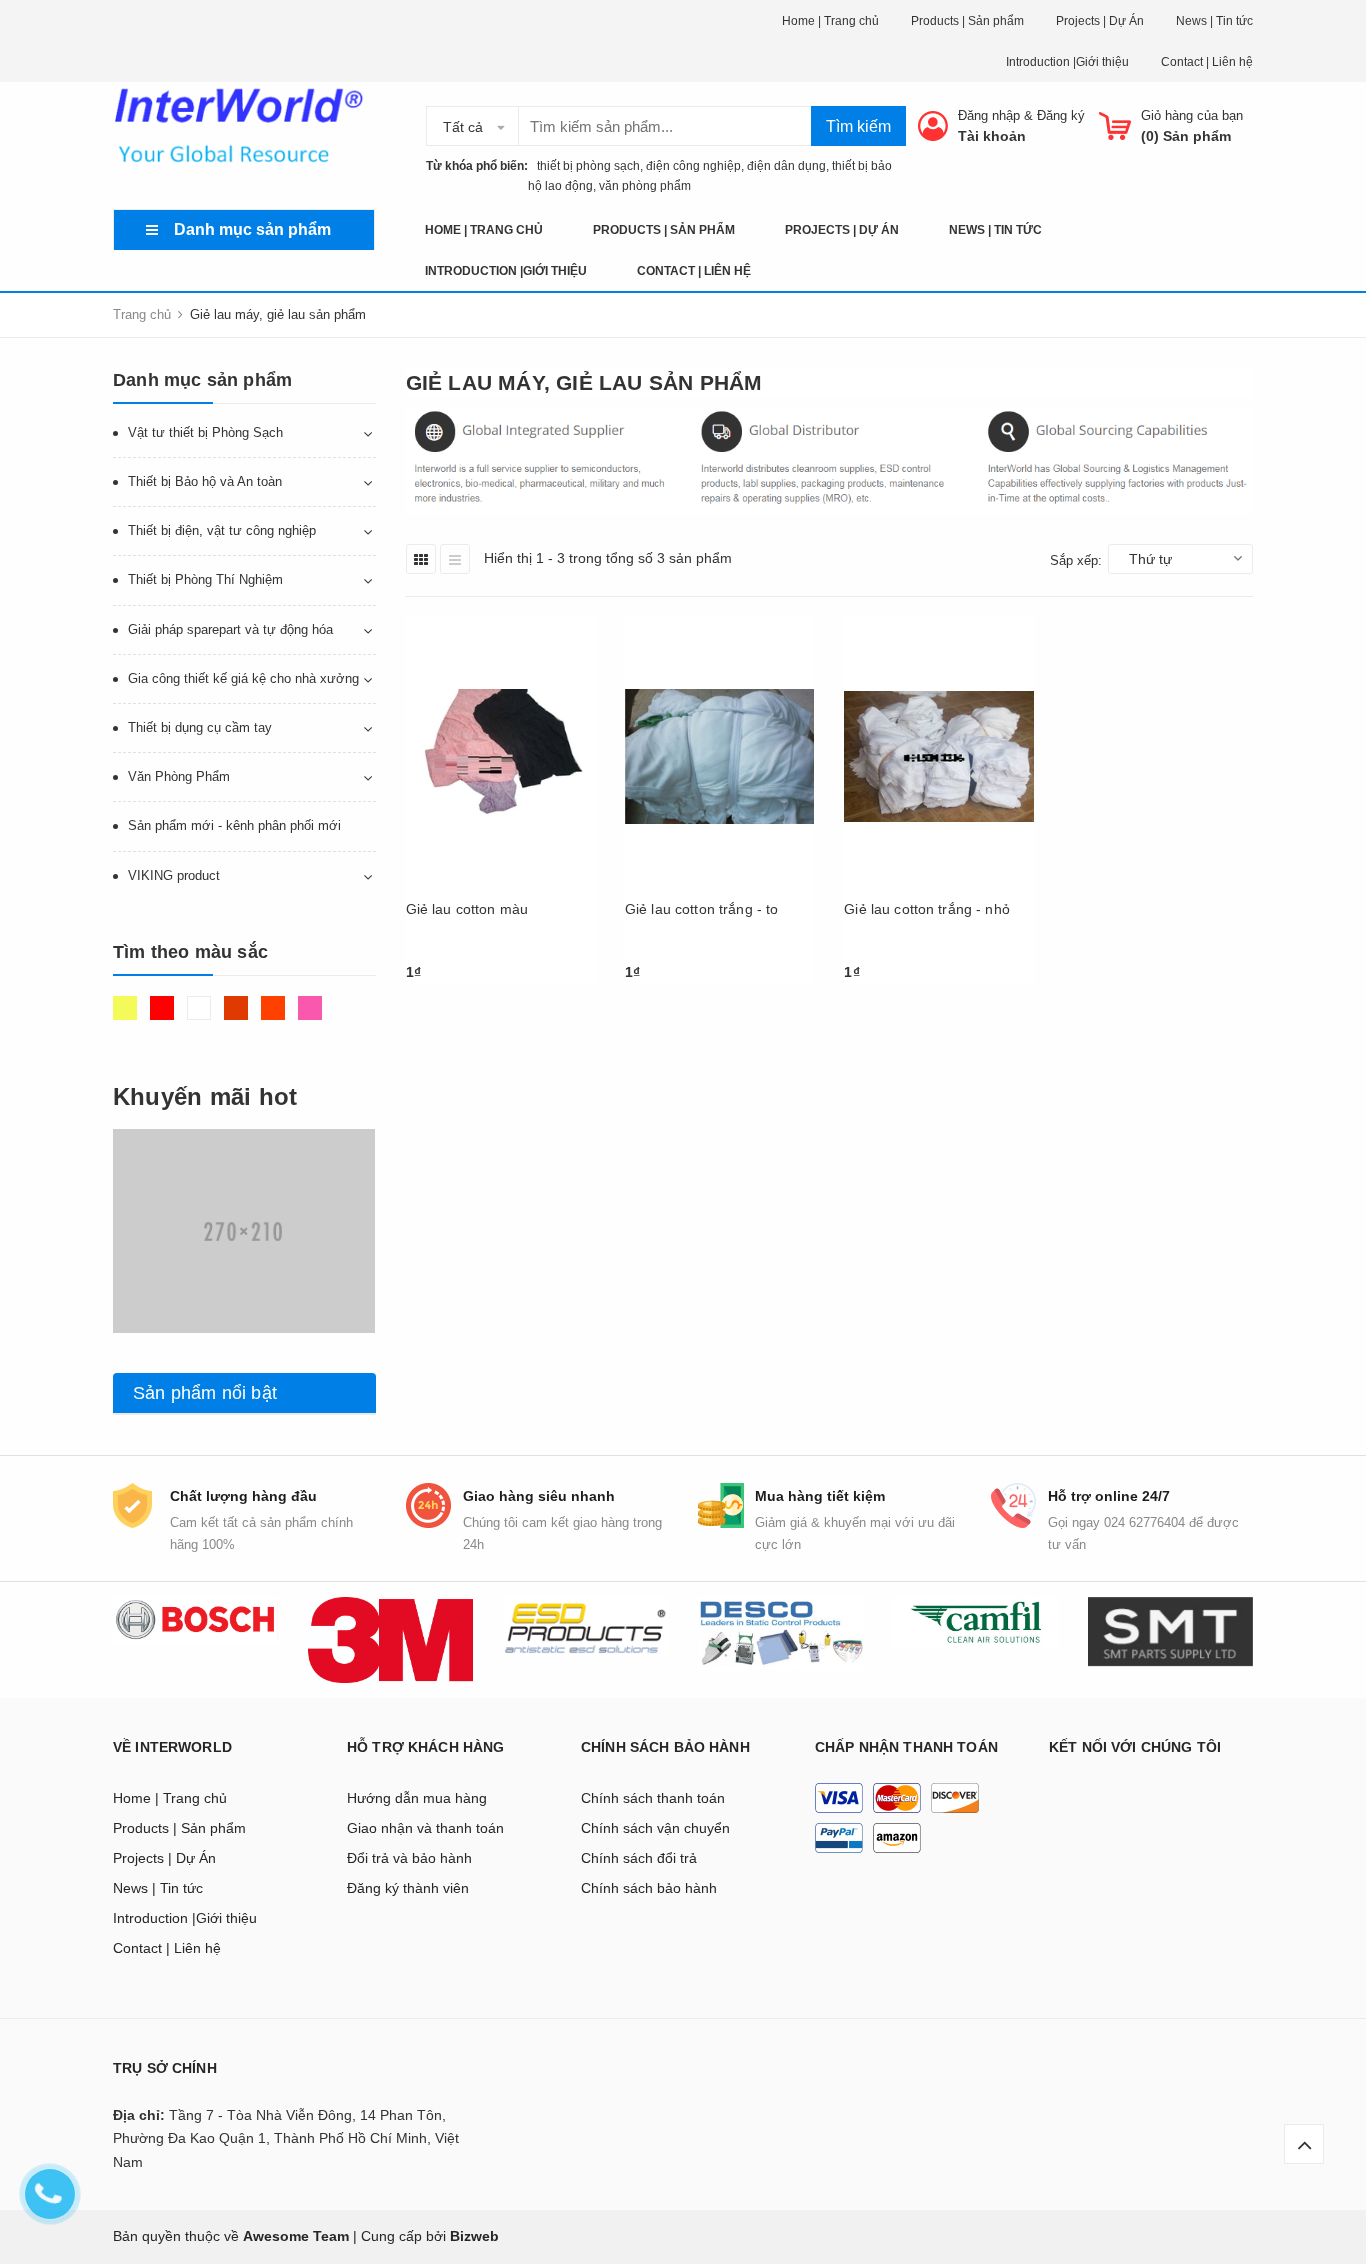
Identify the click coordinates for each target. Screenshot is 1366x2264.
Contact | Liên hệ (1207, 62)
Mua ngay (448, 978)
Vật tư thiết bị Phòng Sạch (205, 432)
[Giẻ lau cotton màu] (500, 756)
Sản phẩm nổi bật (205, 1393)
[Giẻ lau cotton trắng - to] (719, 756)
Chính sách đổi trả (639, 1858)
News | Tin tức (1214, 21)
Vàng (127, 1017)
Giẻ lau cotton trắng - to (702, 909)
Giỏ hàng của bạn (1192, 115)
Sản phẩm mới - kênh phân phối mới (234, 825)
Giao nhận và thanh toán (425, 1828)
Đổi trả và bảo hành (409, 1858)
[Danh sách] (455, 559)
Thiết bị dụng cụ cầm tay (200, 727)
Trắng (201, 1017)
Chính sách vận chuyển (655, 1828)
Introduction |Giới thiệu (1067, 62)
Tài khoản (992, 136)
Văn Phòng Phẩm (179, 776)
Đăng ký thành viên (408, 1888)
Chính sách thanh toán (653, 1798)
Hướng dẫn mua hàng (417, 1798)
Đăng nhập (989, 115)
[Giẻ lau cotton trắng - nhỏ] (938, 756)
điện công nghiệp (693, 166)
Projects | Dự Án (1100, 21)
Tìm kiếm (858, 126)
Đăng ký (1061, 115)
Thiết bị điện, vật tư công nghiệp (222, 530)
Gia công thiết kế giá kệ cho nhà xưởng (243, 678)
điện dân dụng (786, 166)
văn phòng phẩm (645, 186)
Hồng (312, 1017)
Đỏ (164, 1017)
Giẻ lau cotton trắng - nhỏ (927, 909)
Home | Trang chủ (830, 21)
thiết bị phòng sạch (584, 166)
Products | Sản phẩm (967, 21)
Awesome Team (296, 2236)
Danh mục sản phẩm (252, 229)
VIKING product (174, 875)
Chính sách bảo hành (649, 1888)
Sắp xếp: (1076, 560)
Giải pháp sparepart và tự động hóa (230, 629)
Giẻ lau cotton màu (467, 909)
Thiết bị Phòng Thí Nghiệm (205, 579)
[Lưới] (421, 559)
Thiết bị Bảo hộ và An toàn (205, 481)
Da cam (275, 1017)
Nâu (238, 1017)
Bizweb (474, 2236)
